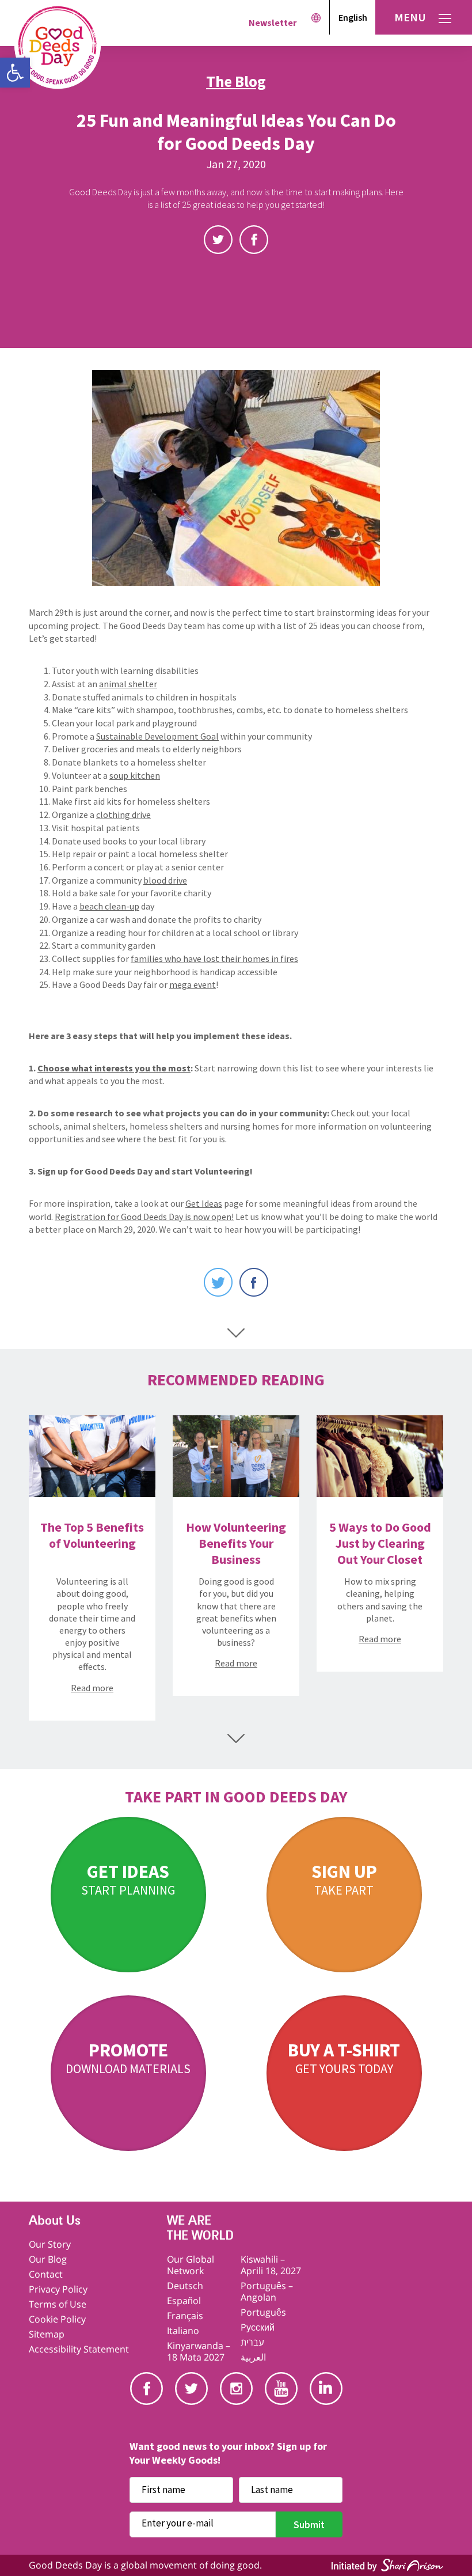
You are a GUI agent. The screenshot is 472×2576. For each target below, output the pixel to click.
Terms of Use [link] (58, 2304)
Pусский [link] (258, 2327)
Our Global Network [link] (191, 2265)
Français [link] (185, 2316)
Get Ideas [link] (204, 1203)
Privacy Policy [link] (58, 2289)
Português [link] (263, 2312)
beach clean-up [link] (109, 906)
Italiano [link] (183, 2331)
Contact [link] (46, 2274)
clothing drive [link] (123, 815)
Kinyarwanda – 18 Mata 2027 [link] (199, 2351)
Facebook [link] (254, 240)
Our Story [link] (50, 2244)
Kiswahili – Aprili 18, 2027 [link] (271, 2265)
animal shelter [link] (128, 684)
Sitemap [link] (47, 2334)
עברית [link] (252, 2342)
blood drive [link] (165, 880)
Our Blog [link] (48, 2259)
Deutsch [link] (185, 2286)
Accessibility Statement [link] (79, 2349)
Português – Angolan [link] (267, 2291)
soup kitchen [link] (135, 775)
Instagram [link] (236, 2389)
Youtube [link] (281, 2389)
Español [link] (184, 2301)
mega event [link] (193, 984)
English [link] (353, 17)
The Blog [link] (236, 81)
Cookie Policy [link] (57, 2319)
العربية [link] (253, 2357)
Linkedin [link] (326, 2389)
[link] (15, 73)
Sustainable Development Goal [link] (157, 736)
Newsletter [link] (273, 22)
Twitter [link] (218, 240)
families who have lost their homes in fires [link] (214, 959)
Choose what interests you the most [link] (114, 1068)
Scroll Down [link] (236, 1333)
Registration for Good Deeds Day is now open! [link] (144, 1217)
